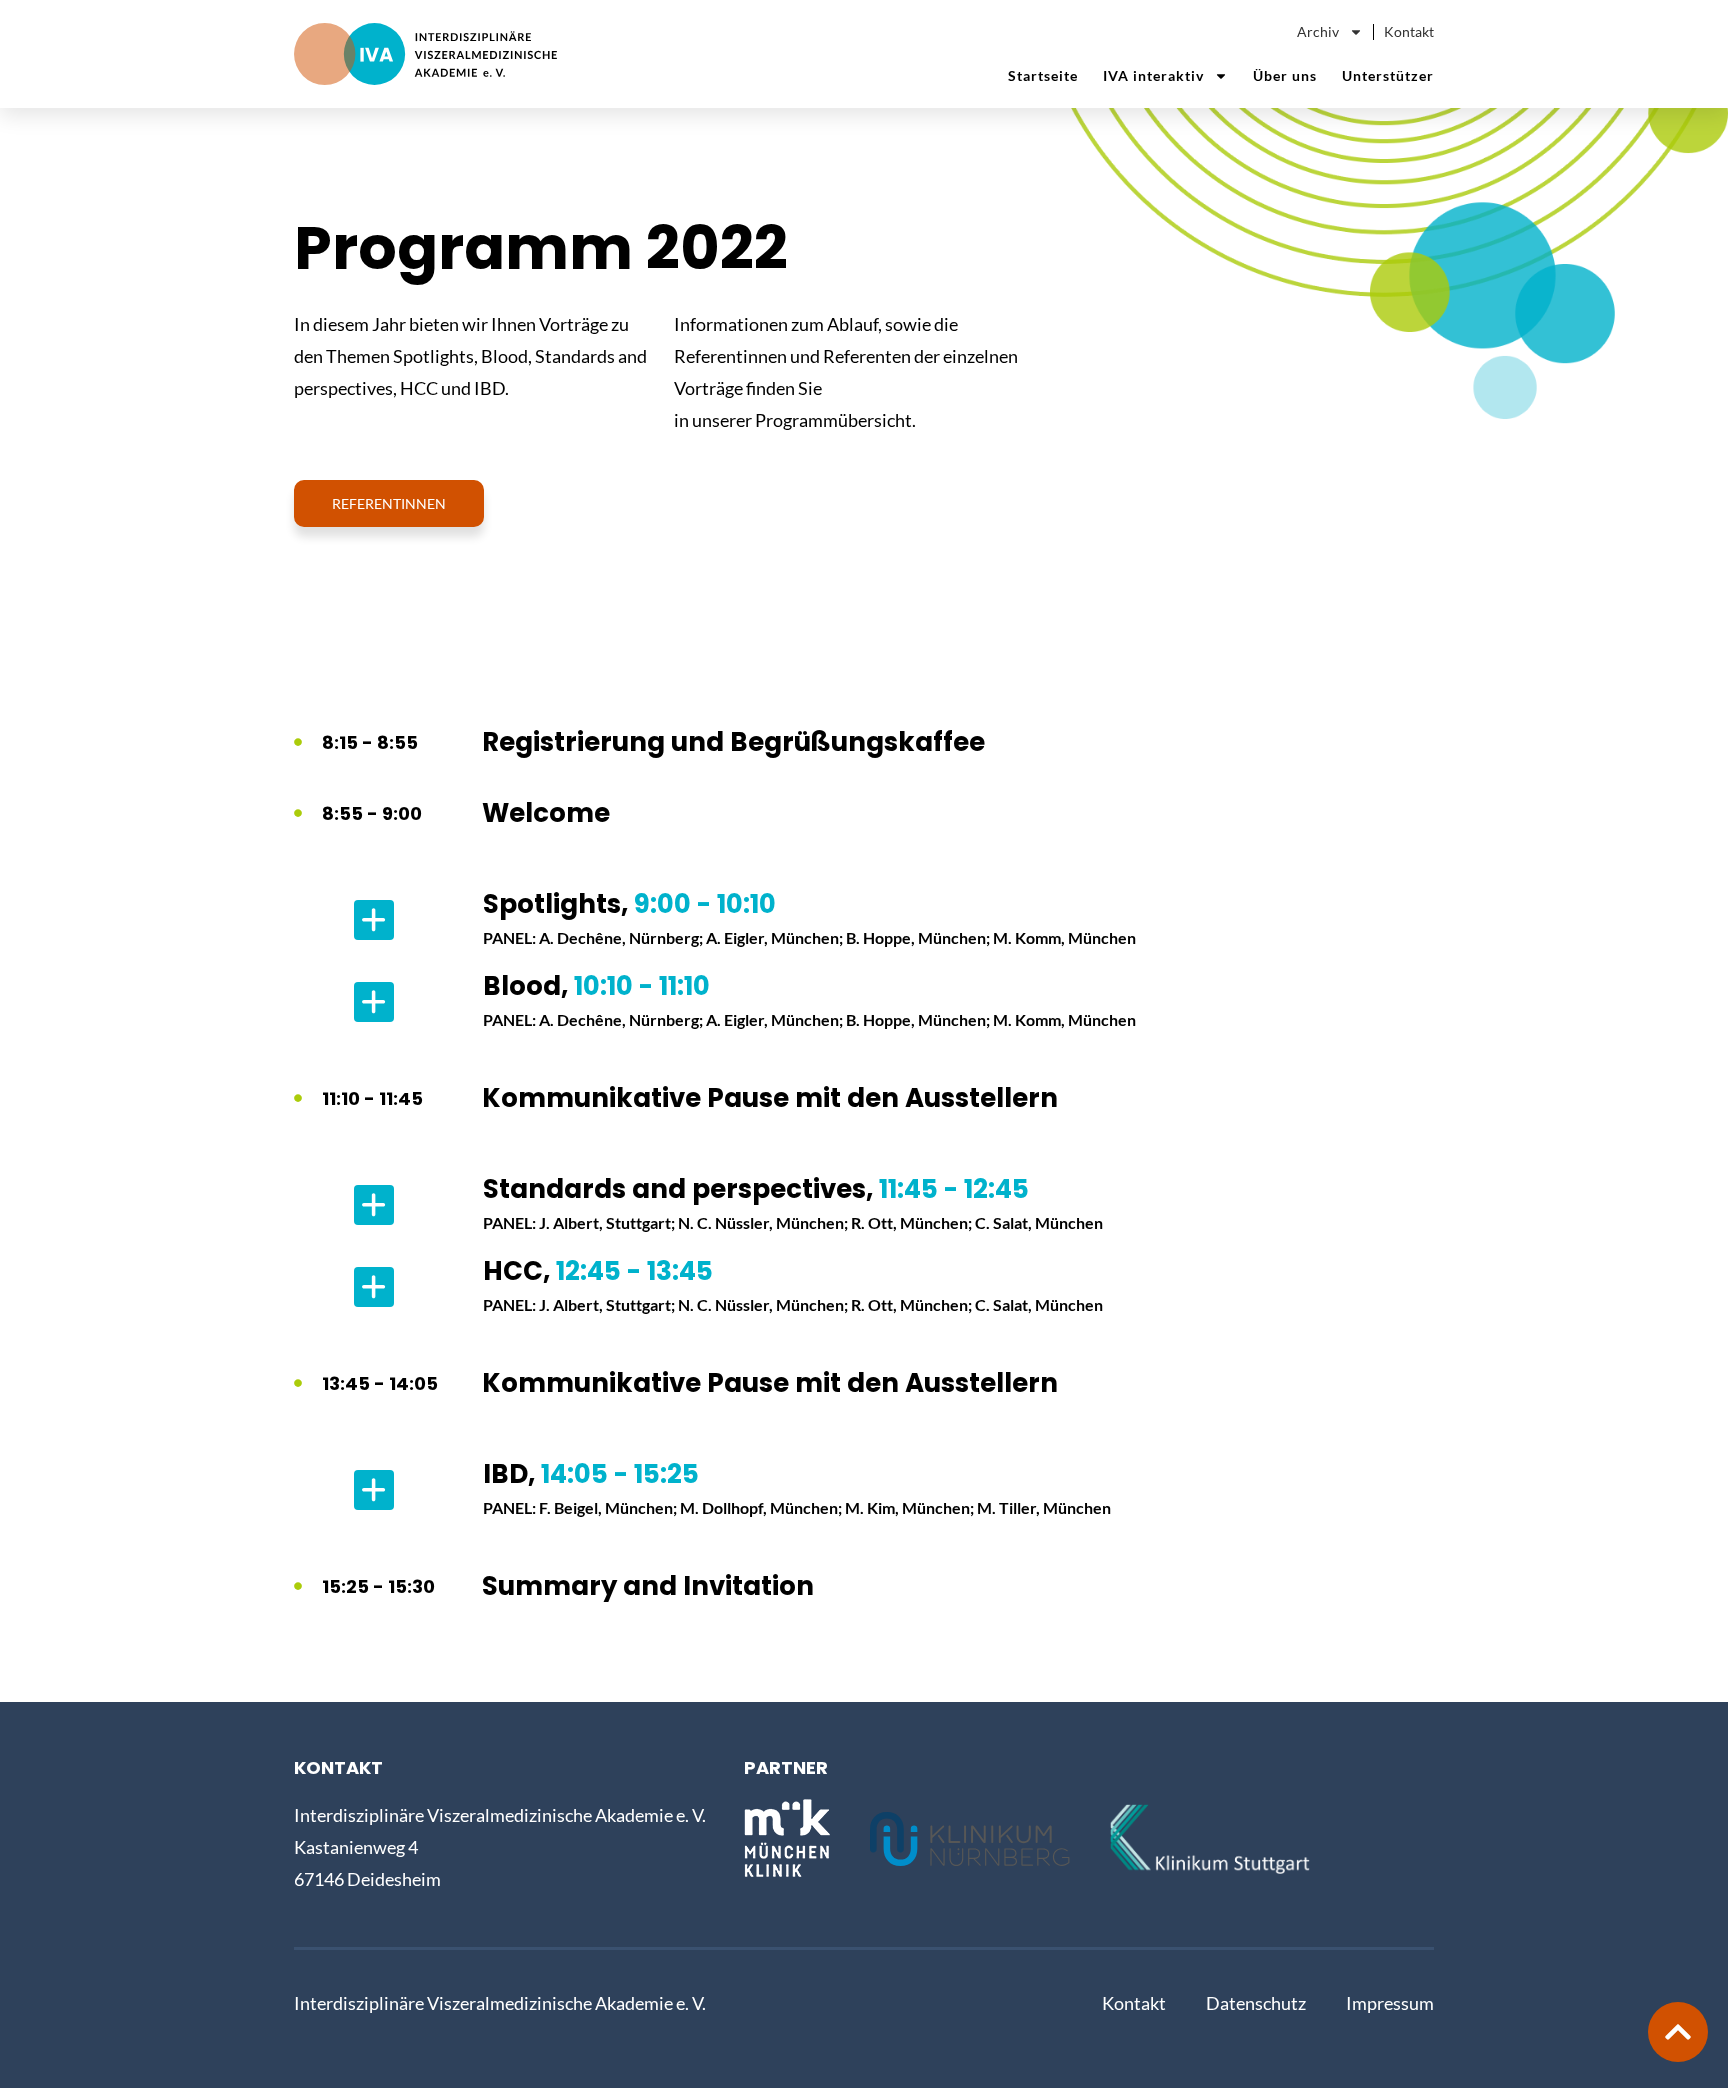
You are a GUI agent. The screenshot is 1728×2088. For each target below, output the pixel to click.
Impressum (1390, 2003)
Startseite (1043, 75)
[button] (864, 920)
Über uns (1285, 75)
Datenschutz (1256, 2003)
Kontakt (1409, 31)
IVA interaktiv (1153, 75)
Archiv (1318, 31)
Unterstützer (1388, 75)
